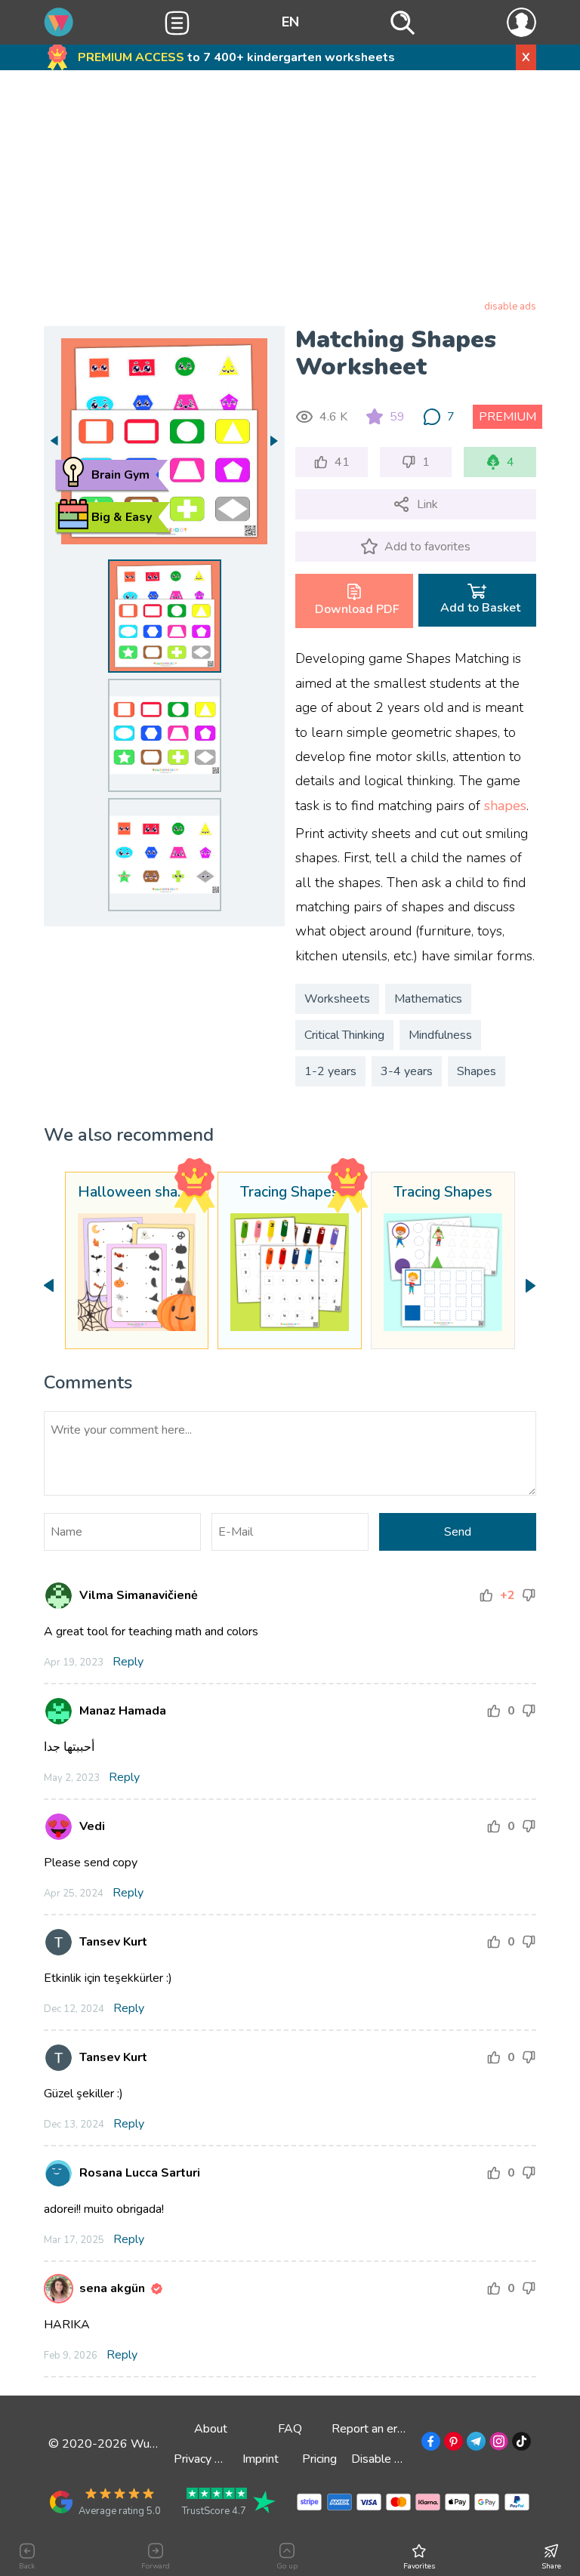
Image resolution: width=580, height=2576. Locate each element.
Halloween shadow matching (137, 1193)
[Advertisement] (290, 188)
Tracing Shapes (290, 1193)
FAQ (290, 2429)
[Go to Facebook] (429, 2444)
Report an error (372, 2429)
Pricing (319, 2459)
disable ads (510, 307)
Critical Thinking (344, 1035)
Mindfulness (440, 1035)
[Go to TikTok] (520, 2444)
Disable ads (382, 2459)
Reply (128, 1662)
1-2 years (330, 1071)
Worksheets (337, 999)
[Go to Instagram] (497, 2444)
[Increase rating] (486, 1595)
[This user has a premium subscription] (157, 2289)
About (211, 2429)
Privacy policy (209, 2459)
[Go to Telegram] (475, 2444)
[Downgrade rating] (529, 1595)
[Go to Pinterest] (452, 2444)
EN (290, 22)
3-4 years (407, 1071)
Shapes (477, 1071)
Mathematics (428, 999)
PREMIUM (507, 417)
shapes (505, 806)
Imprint (261, 2459)
